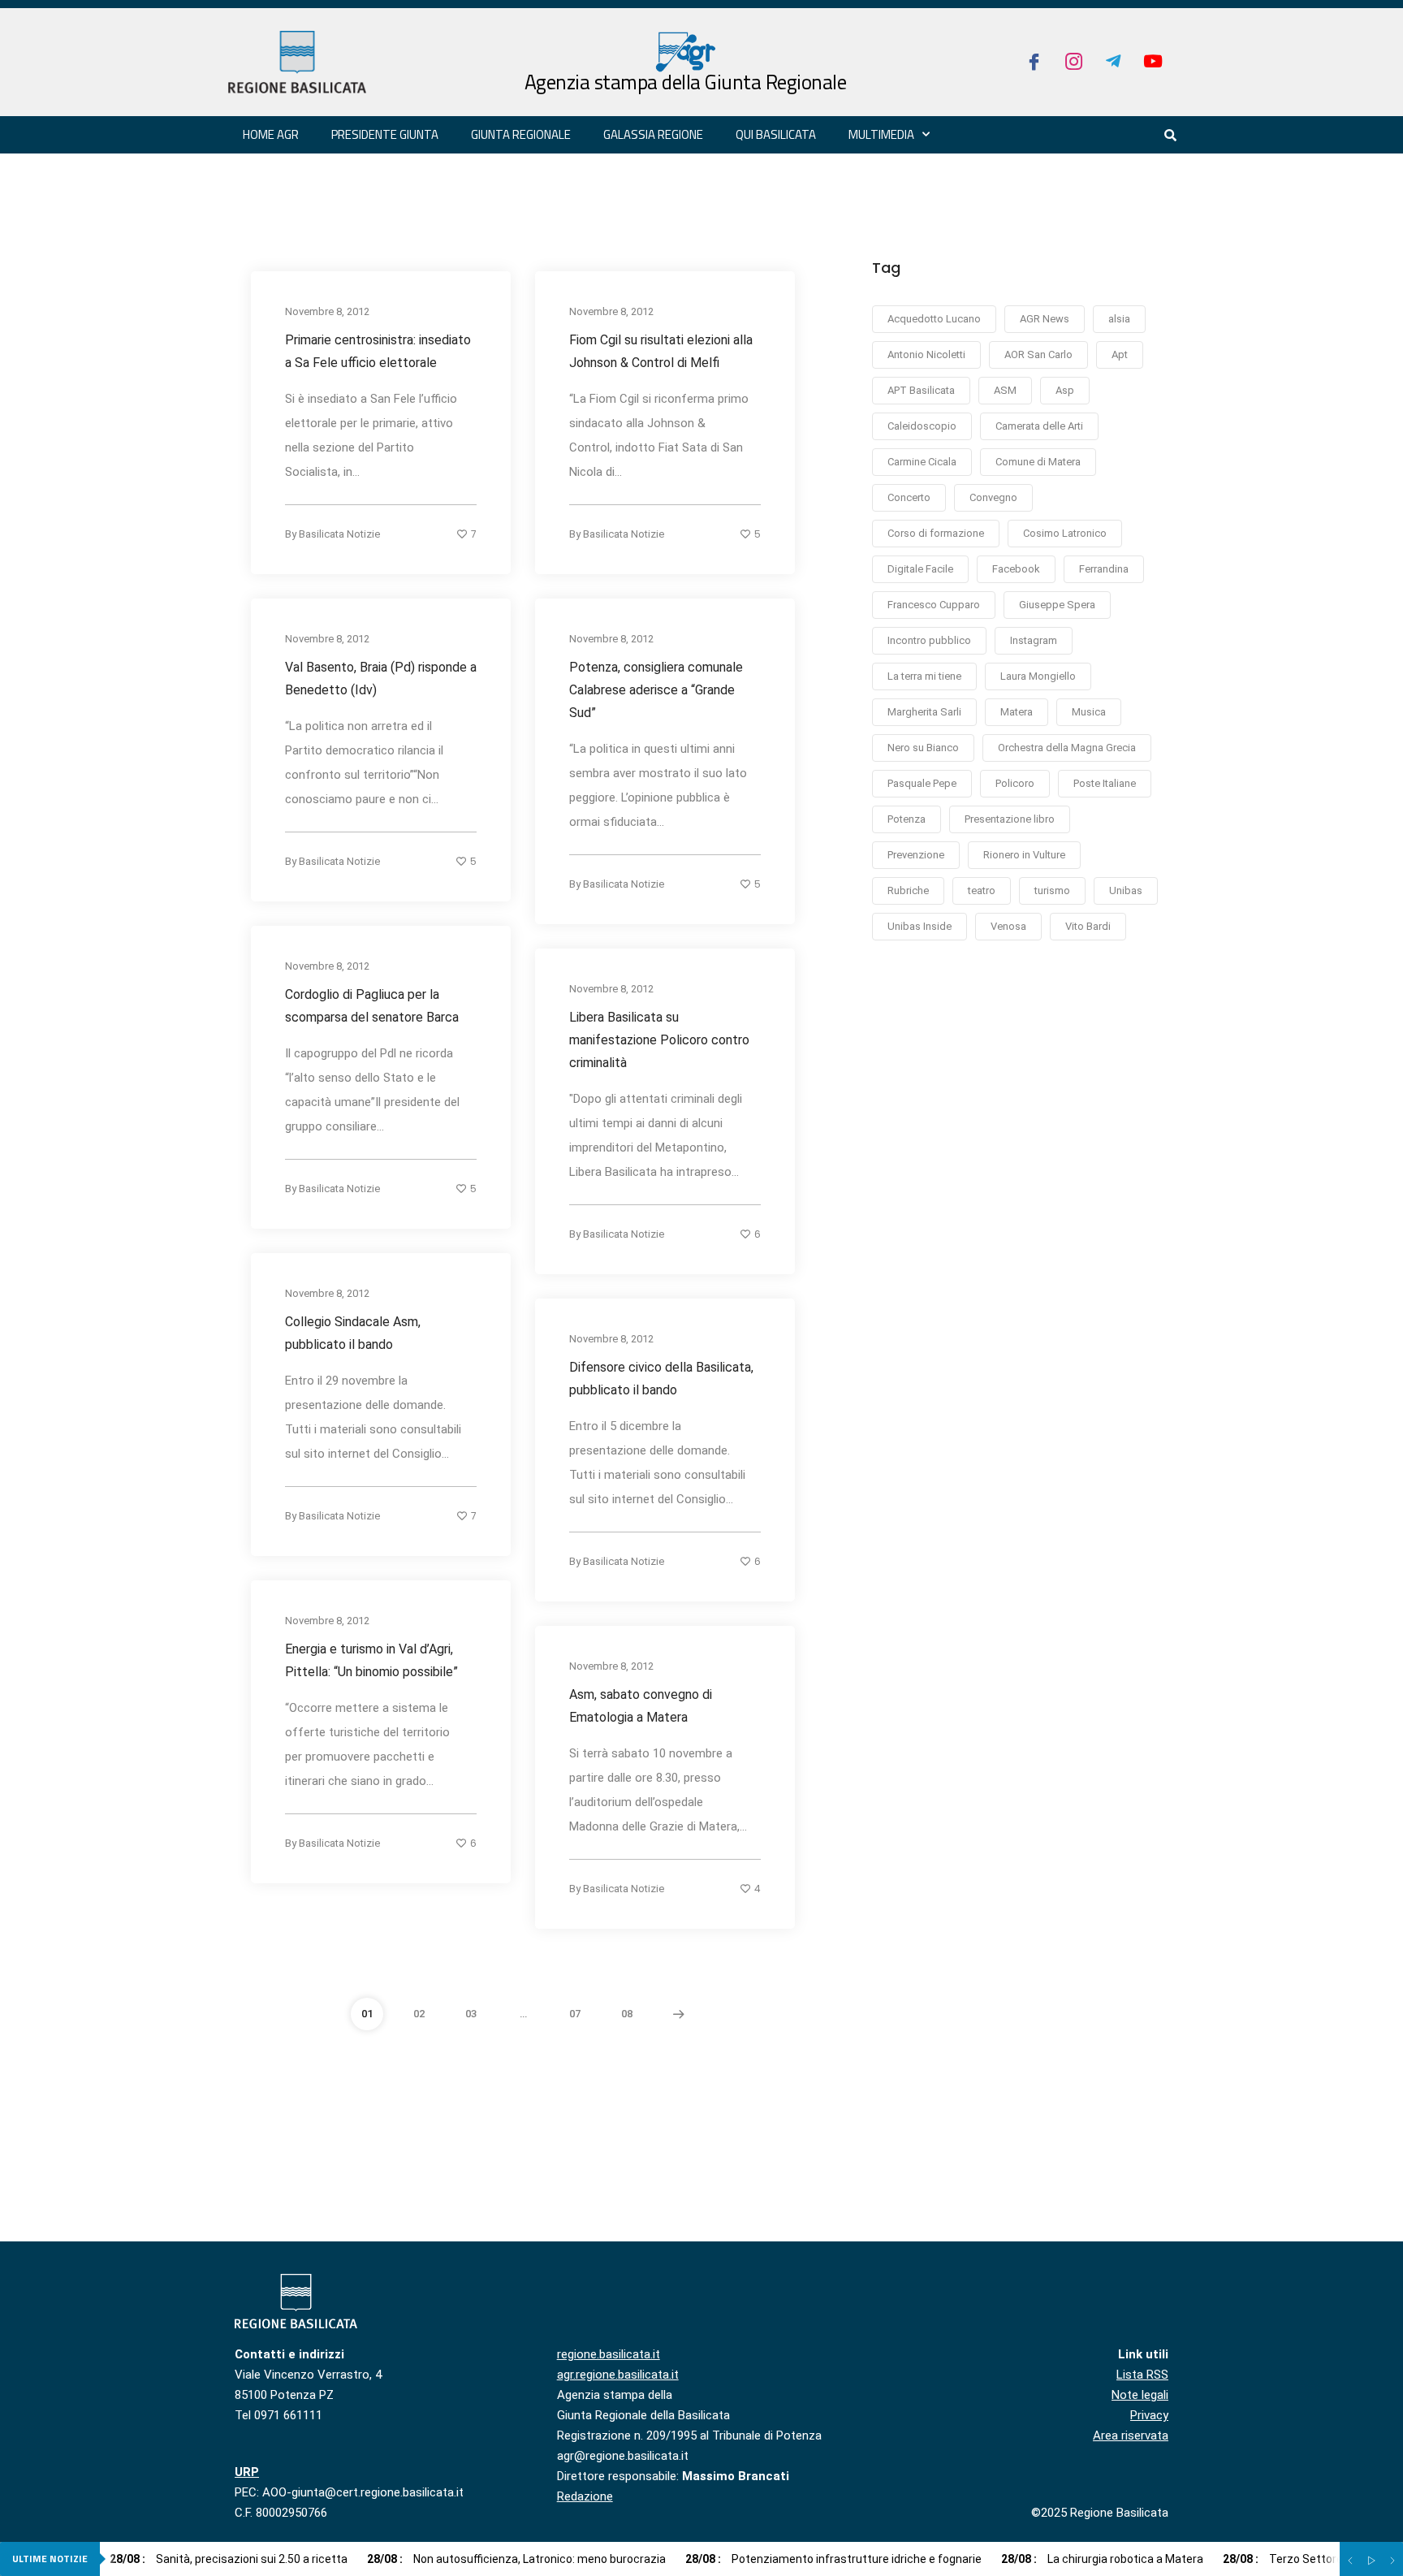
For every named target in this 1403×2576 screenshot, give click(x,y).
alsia (1119, 319)
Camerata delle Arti (1039, 426)
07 (575, 2014)
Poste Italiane (1105, 783)
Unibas (1126, 890)
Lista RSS (1142, 2375)
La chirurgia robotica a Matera (1102, 2559)
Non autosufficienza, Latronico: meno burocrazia (516, 2559)
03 (471, 2014)
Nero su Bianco (923, 748)
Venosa (1008, 926)
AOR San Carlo (1038, 354)
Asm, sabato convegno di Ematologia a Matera (641, 1705)
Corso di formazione (936, 533)
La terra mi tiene (924, 676)
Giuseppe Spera (1057, 605)
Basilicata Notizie (339, 533)
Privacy (1149, 2415)
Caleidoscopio (922, 426)
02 (419, 2014)
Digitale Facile (920, 569)
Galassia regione (653, 134)
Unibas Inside (920, 926)
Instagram (1034, 640)
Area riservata (1131, 2436)
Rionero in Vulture (1024, 855)
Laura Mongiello (1038, 676)
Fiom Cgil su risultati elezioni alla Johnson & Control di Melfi (661, 350)
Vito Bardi (1088, 926)
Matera (1017, 712)
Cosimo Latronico (1065, 533)
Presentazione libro (1010, 819)
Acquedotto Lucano (934, 319)
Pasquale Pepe (922, 783)
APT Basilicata (921, 390)
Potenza (907, 819)
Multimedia (881, 134)
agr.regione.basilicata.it (618, 2375)
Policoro (1015, 783)
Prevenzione (916, 855)
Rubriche (908, 890)
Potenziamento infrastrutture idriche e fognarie (833, 2559)
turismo (1052, 890)
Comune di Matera (1038, 462)
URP (247, 2472)
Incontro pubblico (929, 640)
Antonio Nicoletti (926, 354)
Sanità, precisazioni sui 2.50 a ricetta (229, 2559)
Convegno (993, 497)
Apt (1120, 354)
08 (627, 2014)
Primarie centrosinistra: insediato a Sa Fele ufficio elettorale (378, 350)
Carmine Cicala (922, 462)
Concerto (909, 497)
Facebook (1016, 569)
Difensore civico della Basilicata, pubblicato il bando (661, 1378)
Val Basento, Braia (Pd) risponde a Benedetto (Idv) (381, 678)
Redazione (585, 2496)
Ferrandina (1104, 569)
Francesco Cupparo (934, 605)
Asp (1065, 390)
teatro (982, 890)
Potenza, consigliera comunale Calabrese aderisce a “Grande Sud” (656, 689)
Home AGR (271, 134)
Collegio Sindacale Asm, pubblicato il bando (353, 1332)
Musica (1089, 712)
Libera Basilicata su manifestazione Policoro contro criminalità (659, 1039)
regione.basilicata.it (609, 2354)
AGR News (1045, 319)
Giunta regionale (521, 134)
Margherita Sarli (924, 712)
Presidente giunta (385, 134)
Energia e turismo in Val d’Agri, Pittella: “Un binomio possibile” (371, 1660)
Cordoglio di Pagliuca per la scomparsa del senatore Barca (372, 1005)
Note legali (1140, 2395)
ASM (1005, 390)
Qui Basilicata (776, 134)
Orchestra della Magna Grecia (1067, 748)
